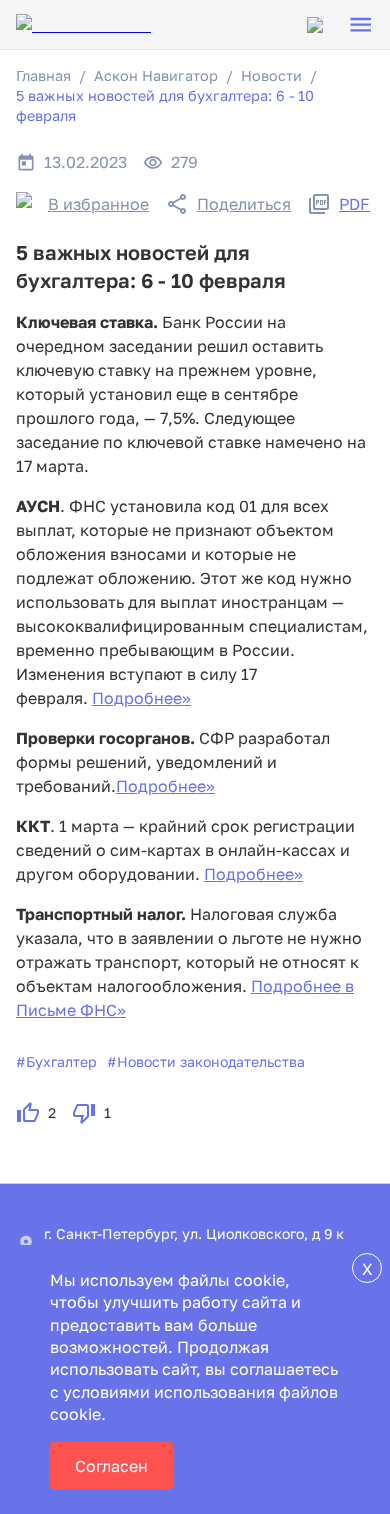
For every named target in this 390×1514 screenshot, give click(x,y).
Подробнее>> (141, 698)
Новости (271, 75)
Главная (43, 75)
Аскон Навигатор (156, 75)
